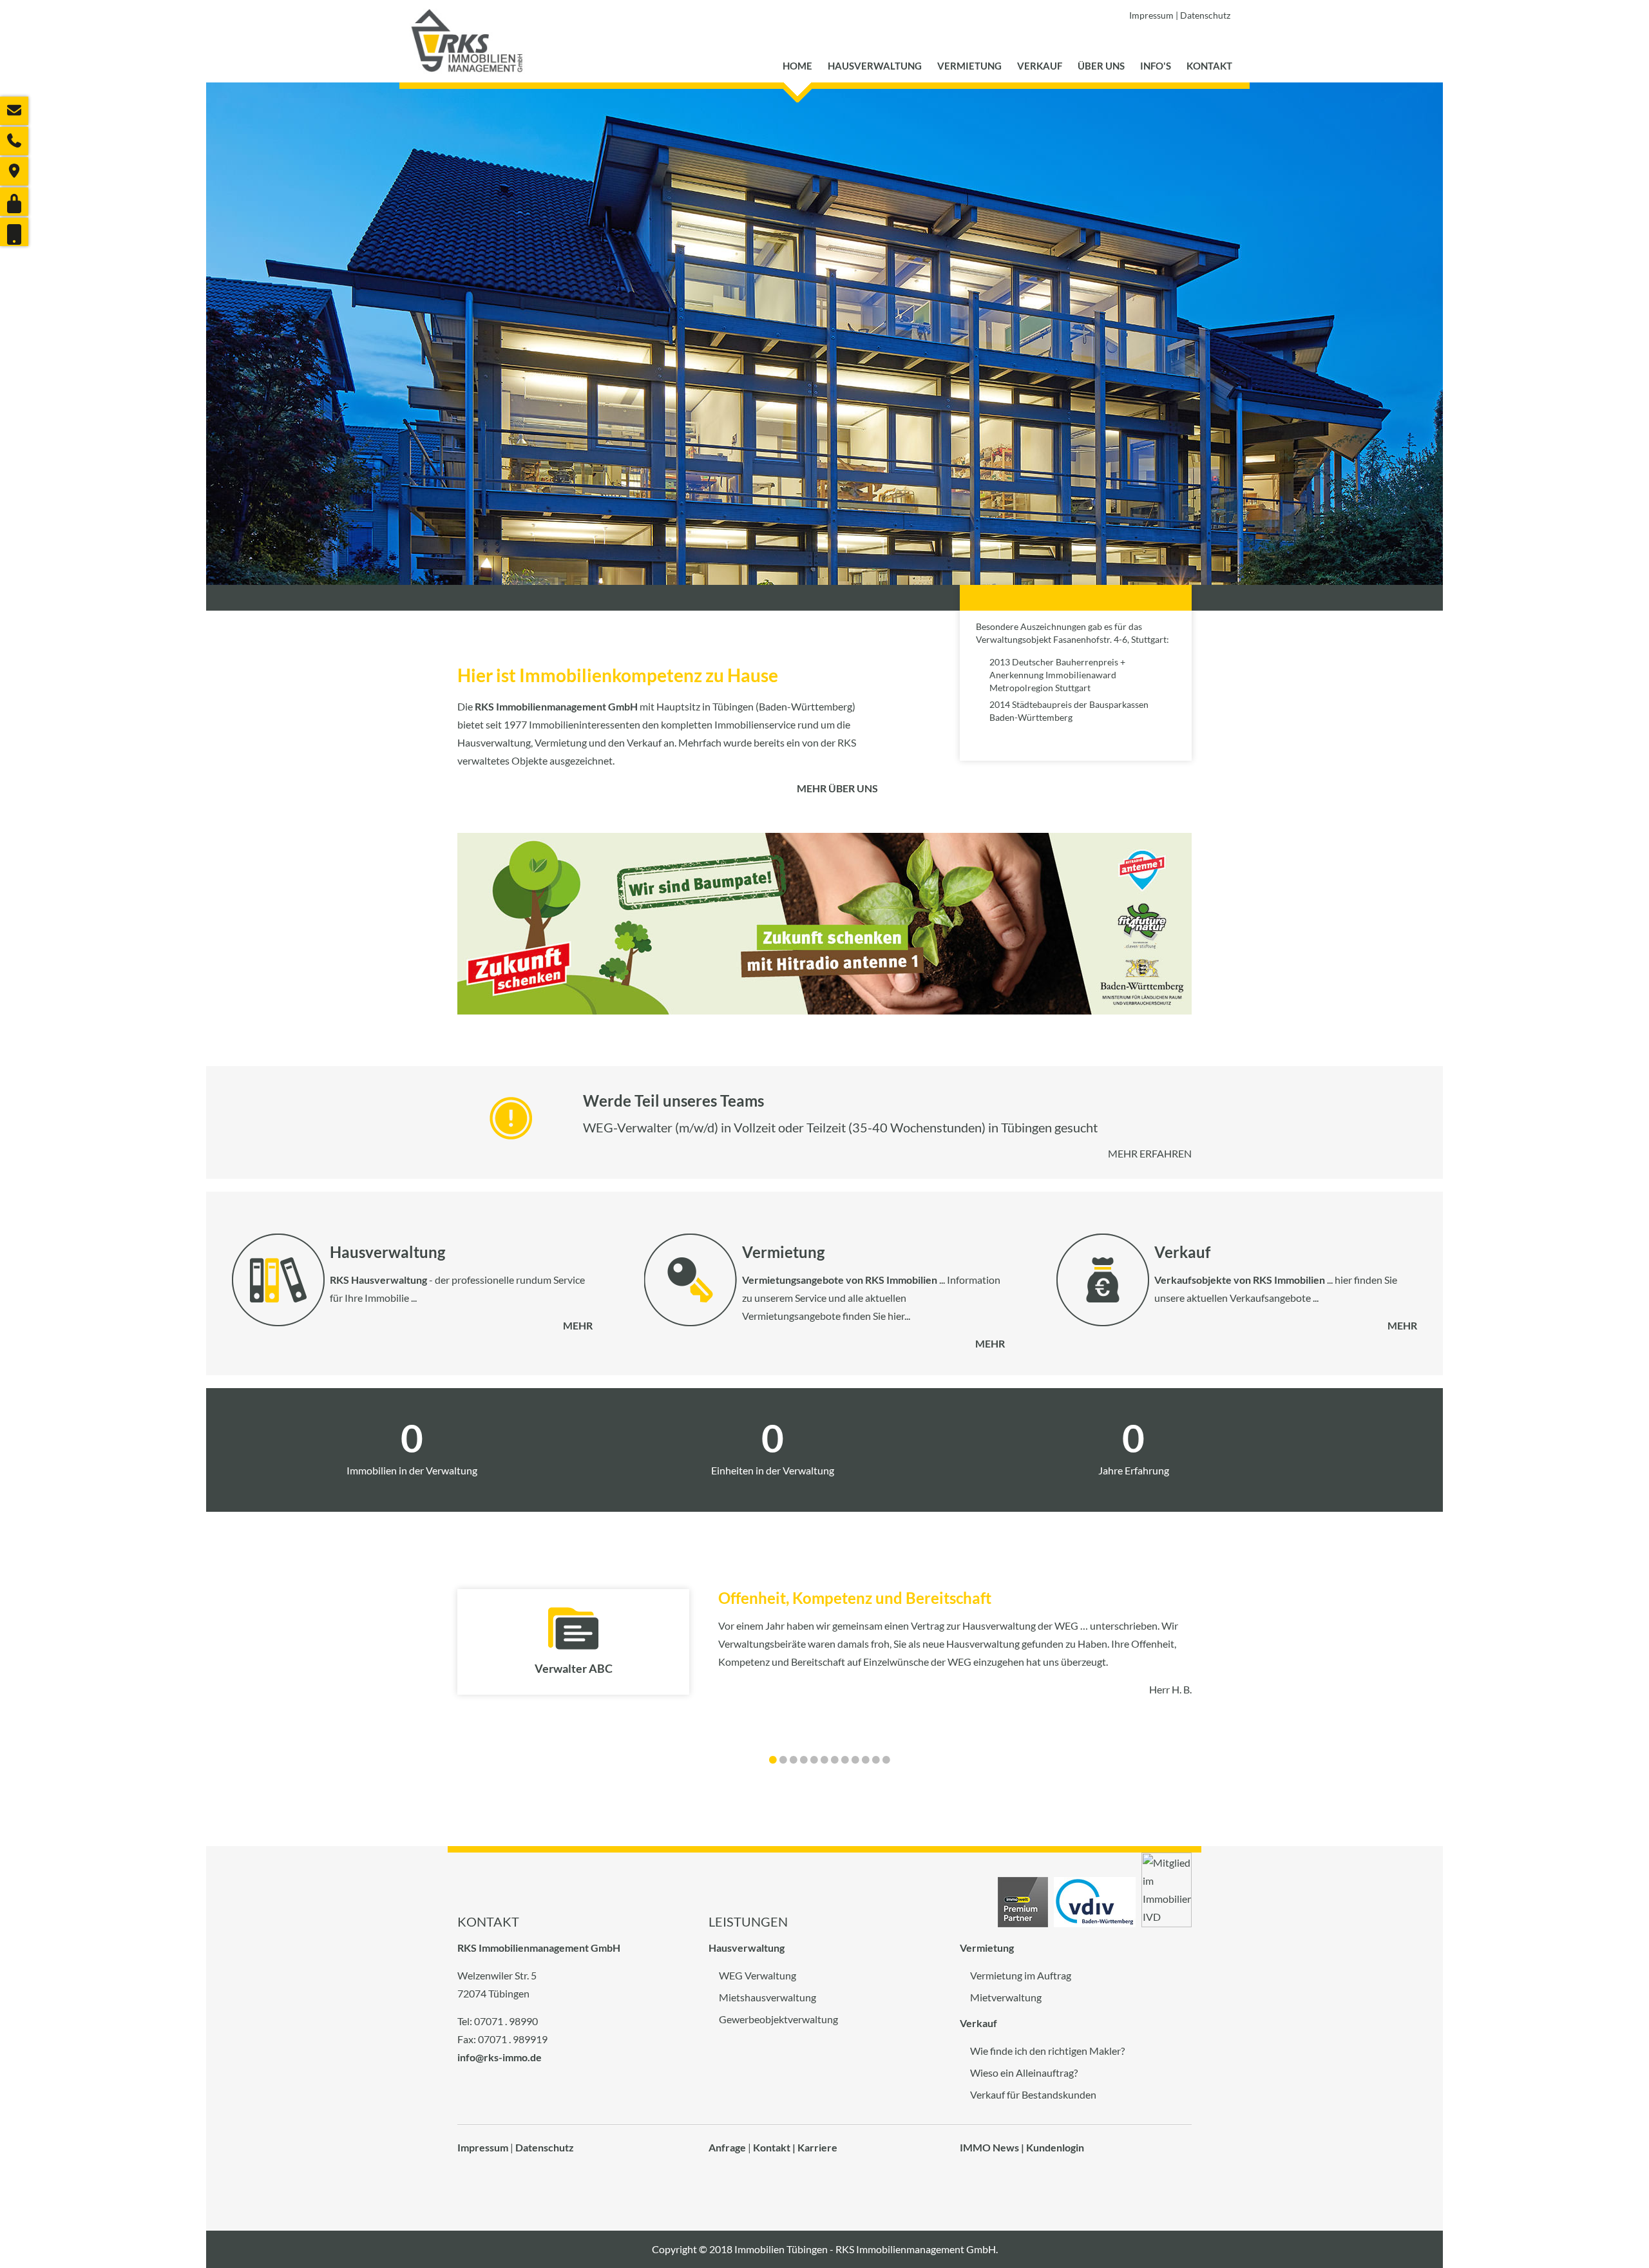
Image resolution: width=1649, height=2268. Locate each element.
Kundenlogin (1055, 2147)
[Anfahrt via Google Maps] (14, 171)
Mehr (578, 1325)
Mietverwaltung (1006, 1997)
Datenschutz (1205, 15)
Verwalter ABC (574, 1668)
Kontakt (1209, 66)
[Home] (467, 41)
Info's (1156, 66)
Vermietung (969, 66)
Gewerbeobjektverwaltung (778, 2019)
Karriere (817, 2147)
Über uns (1101, 66)
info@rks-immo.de (500, 2057)
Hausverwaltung (875, 66)
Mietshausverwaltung (767, 1997)
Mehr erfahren (1150, 1153)
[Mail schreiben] (14, 111)
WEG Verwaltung (758, 1975)
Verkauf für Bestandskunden (1033, 2094)
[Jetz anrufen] (14, 141)
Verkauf (1040, 66)
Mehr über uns (837, 788)
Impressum (1151, 15)
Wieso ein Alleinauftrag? (1024, 2073)
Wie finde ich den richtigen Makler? (1047, 2051)
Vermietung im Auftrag (1021, 1975)
